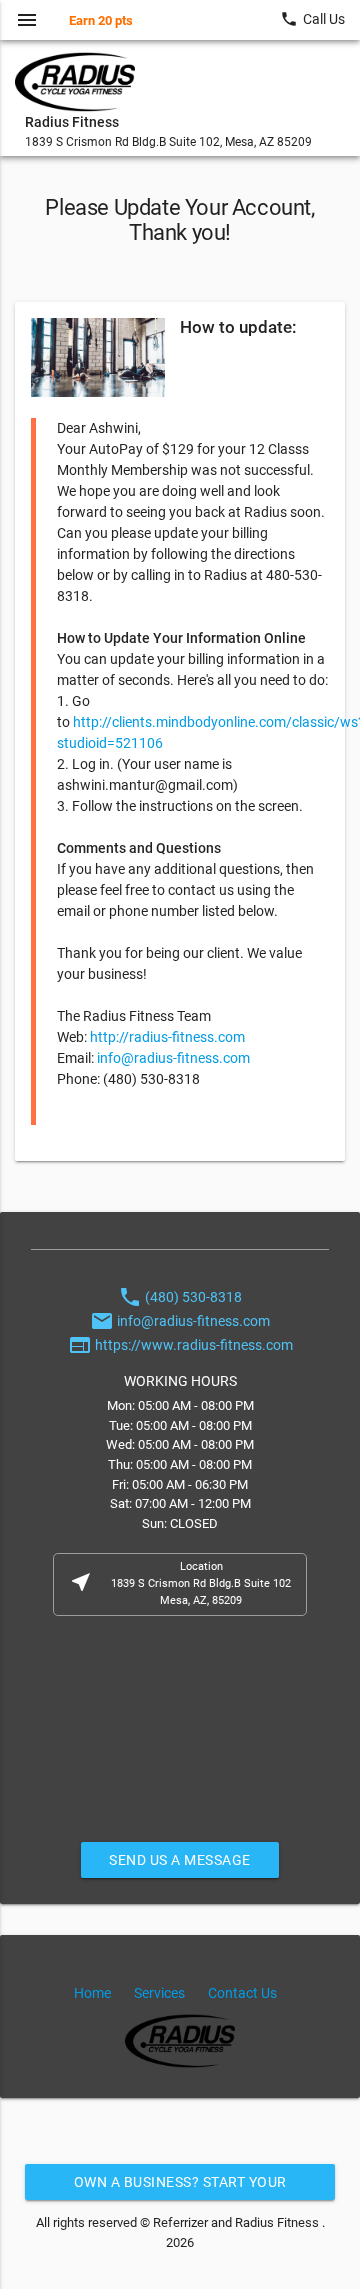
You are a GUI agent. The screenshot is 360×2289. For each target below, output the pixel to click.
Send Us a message (180, 1860)
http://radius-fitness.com (167, 1037)
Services (159, 1993)
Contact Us (242, 1993)
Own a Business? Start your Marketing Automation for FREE (180, 2187)
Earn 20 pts (101, 20)
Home (92, 1993)
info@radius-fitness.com (173, 1058)
